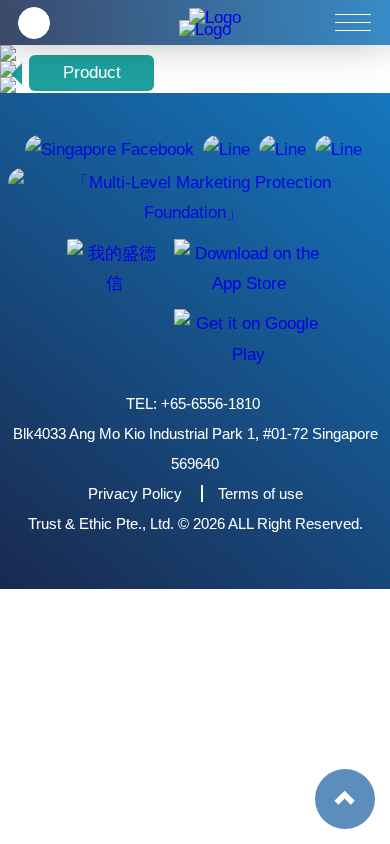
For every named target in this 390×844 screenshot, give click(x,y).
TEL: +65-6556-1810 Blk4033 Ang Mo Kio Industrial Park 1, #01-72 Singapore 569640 (195, 433)
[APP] (113, 268)
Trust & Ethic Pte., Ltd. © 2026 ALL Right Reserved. (195, 523)
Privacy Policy (135, 493)
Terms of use (260, 493)
